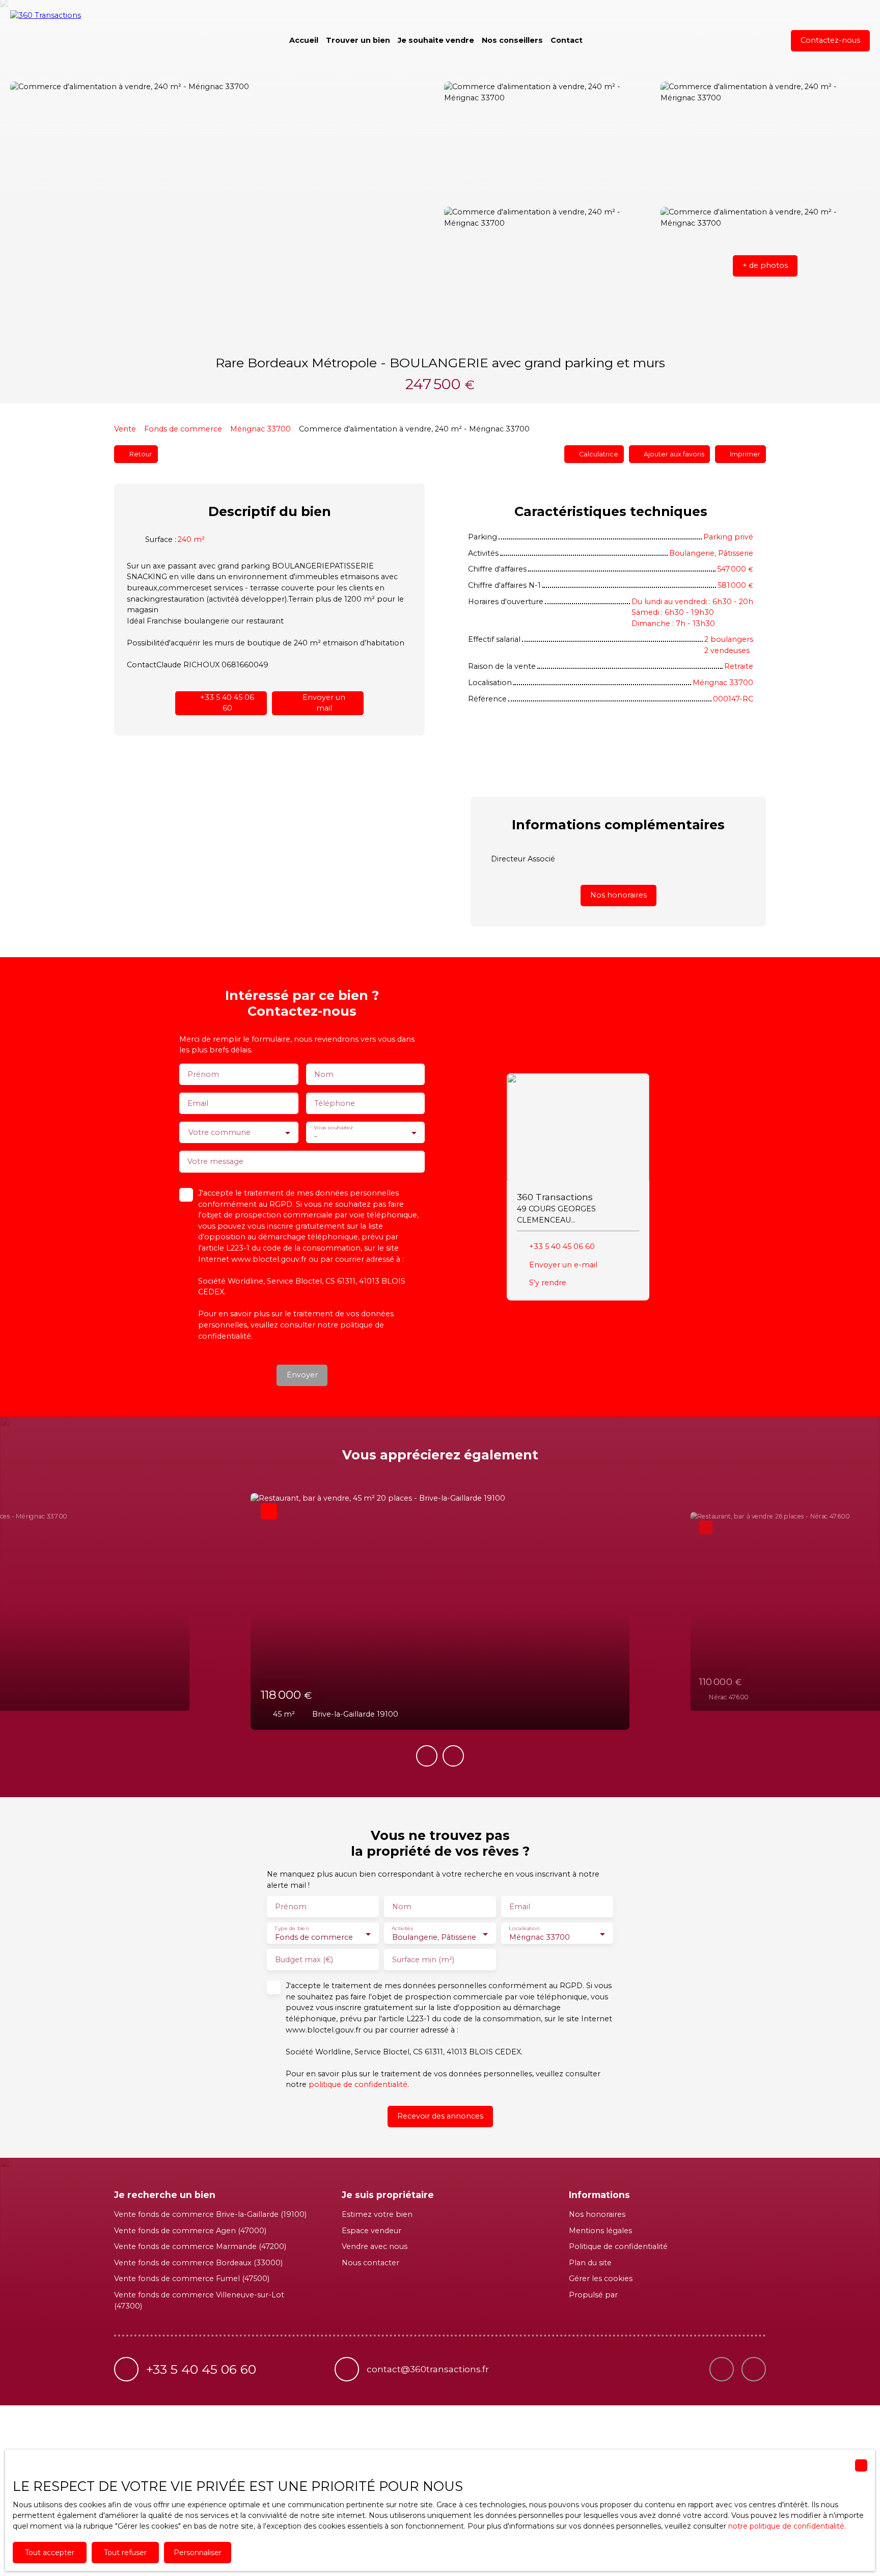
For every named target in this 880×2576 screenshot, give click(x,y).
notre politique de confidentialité (786, 2526)
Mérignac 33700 (260, 429)
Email (198, 1103)
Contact (567, 40)
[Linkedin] (722, 2369)
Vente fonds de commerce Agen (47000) (190, 2231)
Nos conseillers (512, 40)
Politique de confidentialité (618, 2246)
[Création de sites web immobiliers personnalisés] (645, 2295)
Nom (324, 1074)
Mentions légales (600, 2231)
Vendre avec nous (375, 2246)
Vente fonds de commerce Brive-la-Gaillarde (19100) (210, 2214)
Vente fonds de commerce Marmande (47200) (200, 2246)
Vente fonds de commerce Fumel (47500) (192, 2279)
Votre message (215, 1161)
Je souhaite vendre (436, 40)
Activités (402, 1929)
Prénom (203, 1074)
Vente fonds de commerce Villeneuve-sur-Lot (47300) (199, 2300)
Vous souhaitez (333, 1128)
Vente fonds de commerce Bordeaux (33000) (198, 2263)
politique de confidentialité (358, 2084)
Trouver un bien (358, 40)
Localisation (524, 1929)
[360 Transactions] (61, 41)
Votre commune (219, 1132)
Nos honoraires (597, 2214)
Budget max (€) (304, 1960)
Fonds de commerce (183, 429)
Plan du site (590, 2263)
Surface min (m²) (423, 1960)
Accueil (304, 40)
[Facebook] (754, 2369)
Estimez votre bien (377, 2214)
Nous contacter (370, 2263)
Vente (125, 429)
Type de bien (292, 1929)
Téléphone (335, 1103)
